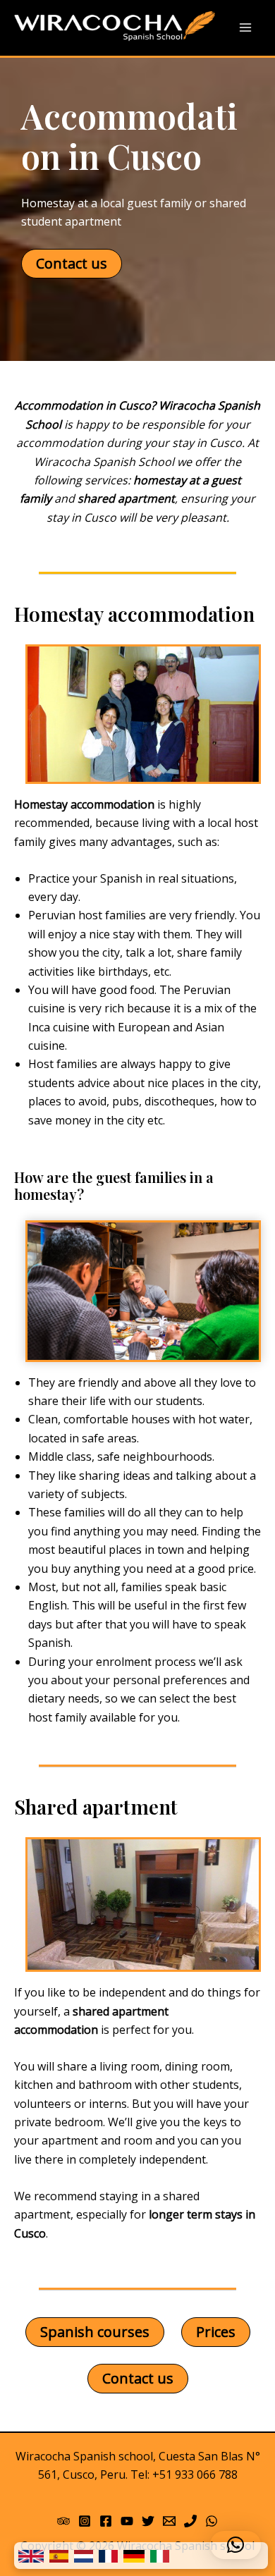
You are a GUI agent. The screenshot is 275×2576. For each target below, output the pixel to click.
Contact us (72, 263)
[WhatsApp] (212, 2521)
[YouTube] (127, 2521)
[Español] (59, 2556)
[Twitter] (148, 2521)
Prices (216, 2332)
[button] (236, 2545)
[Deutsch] (134, 2556)
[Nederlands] (84, 2556)
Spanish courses (95, 2332)
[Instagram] (85, 2521)
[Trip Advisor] (63, 2521)
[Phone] (190, 2521)
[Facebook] (106, 2521)
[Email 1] (169, 2521)
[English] (31, 2556)
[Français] (108, 2556)
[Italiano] (160, 2556)
